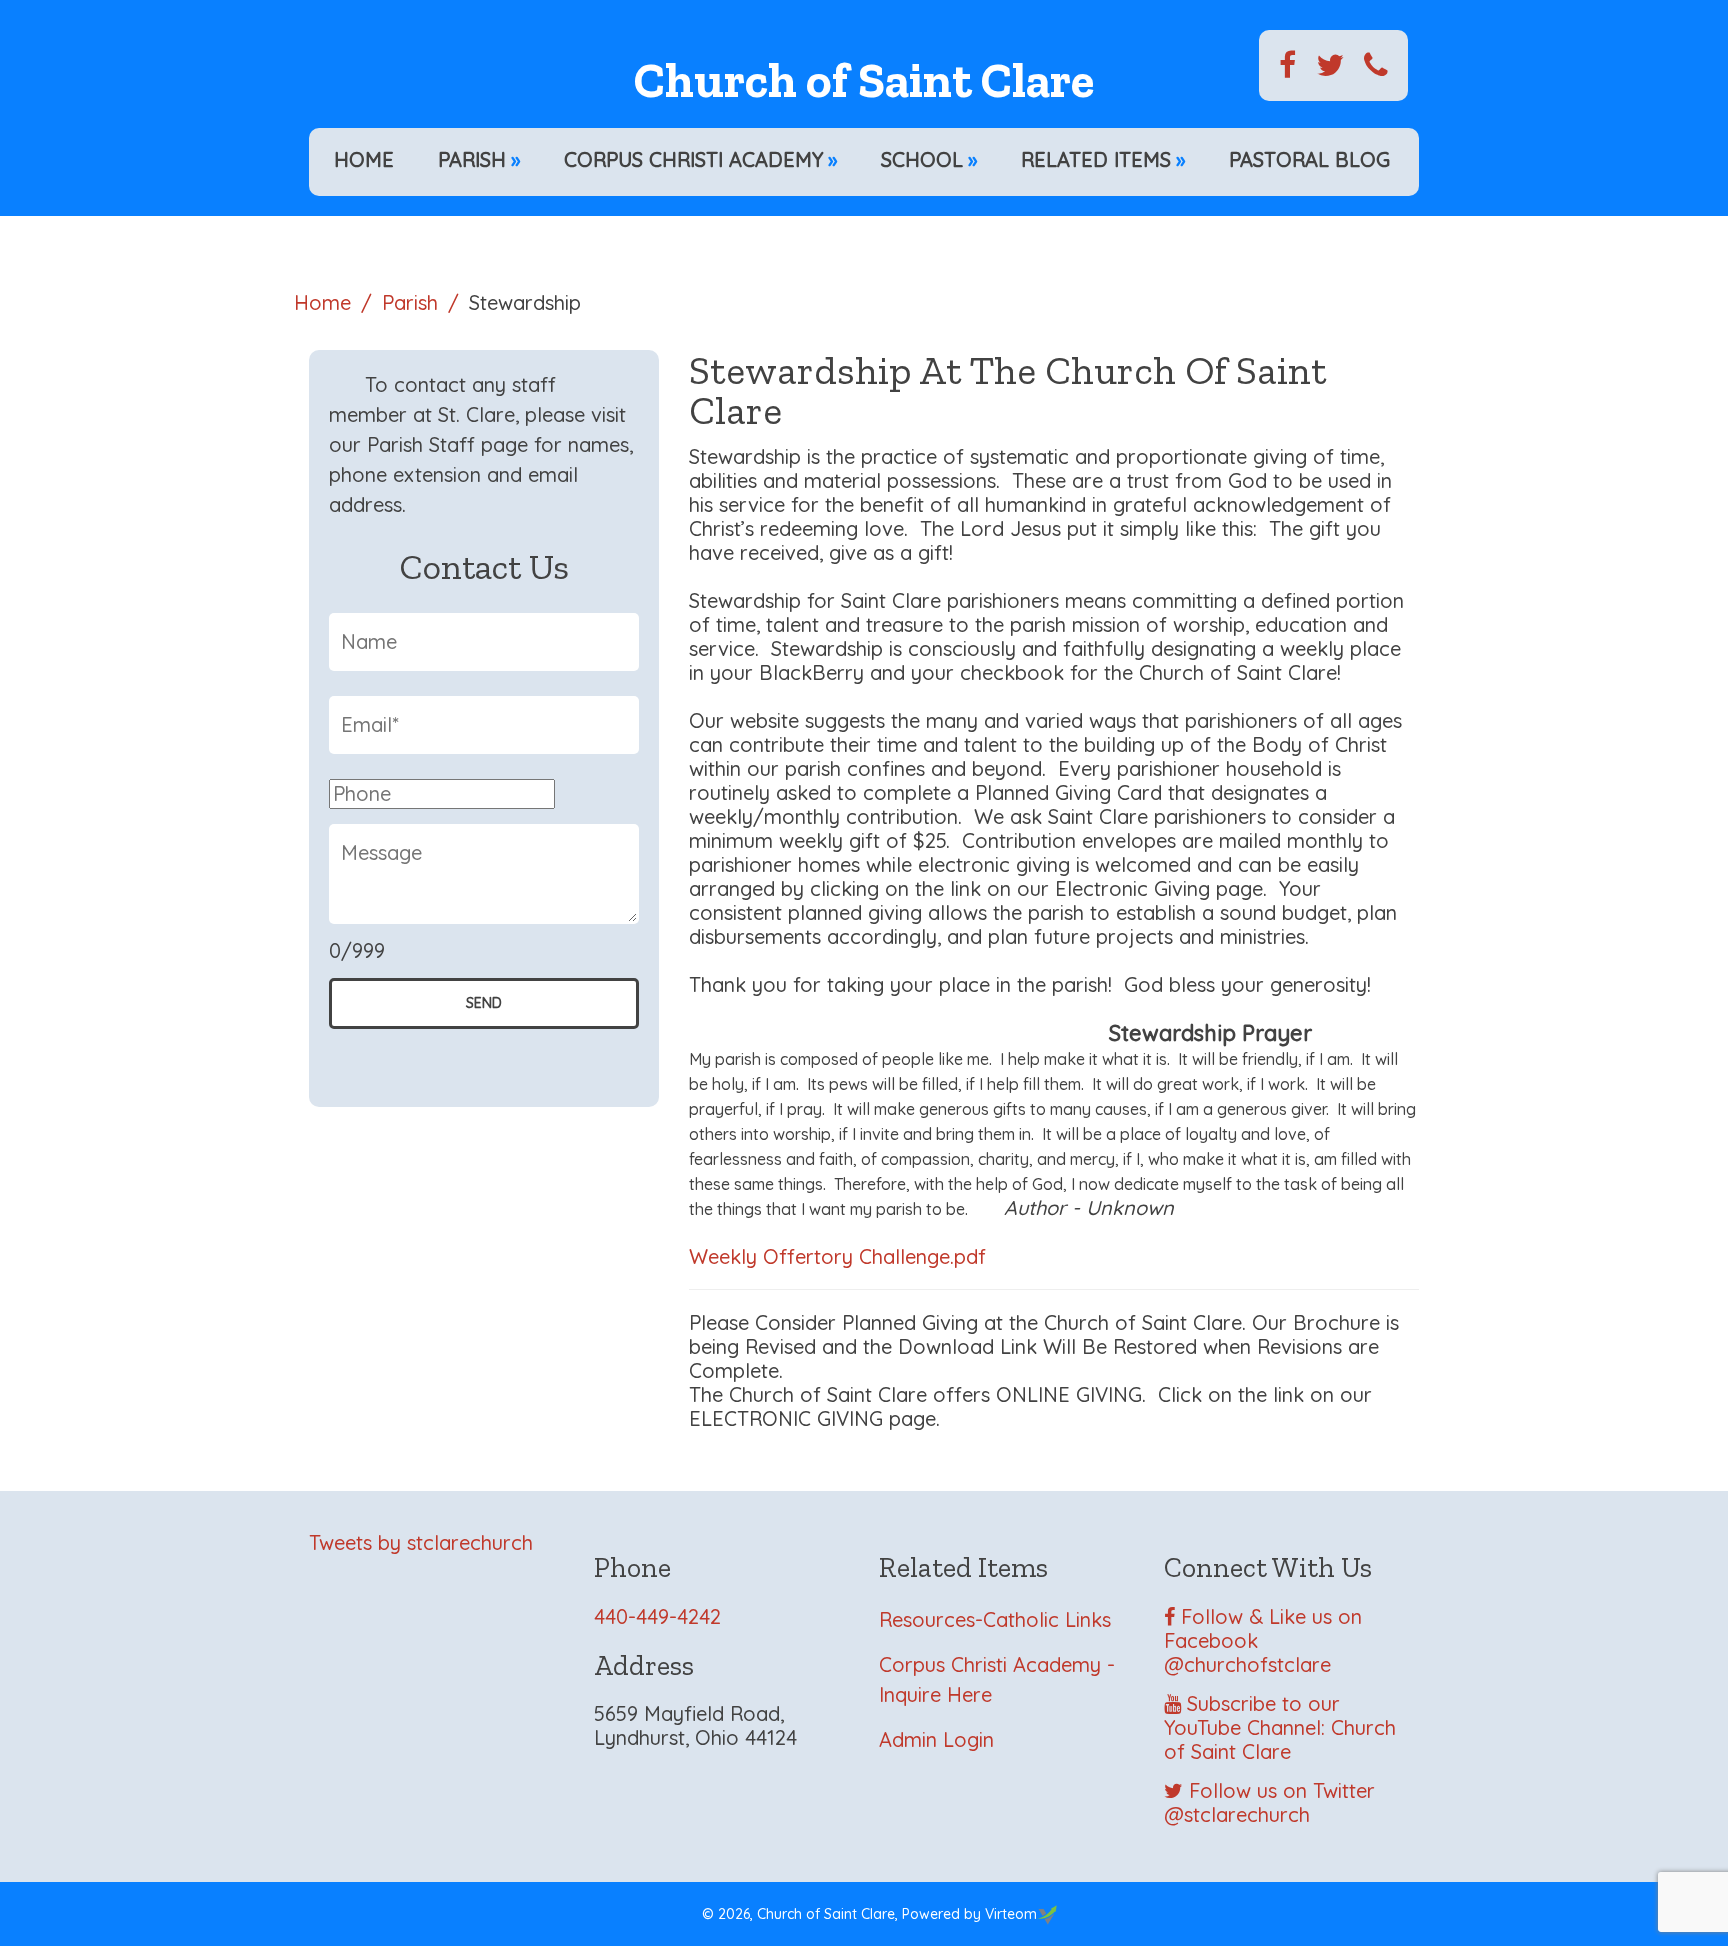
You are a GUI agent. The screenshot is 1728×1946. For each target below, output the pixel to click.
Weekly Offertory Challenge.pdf (837, 1256)
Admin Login (936, 1739)
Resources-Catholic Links (995, 1619)
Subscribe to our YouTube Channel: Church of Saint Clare (1280, 1727)
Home (364, 159)
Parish (479, 159)
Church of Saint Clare (864, 80)
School (929, 159)
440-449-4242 (657, 1616)
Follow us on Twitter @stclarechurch (1269, 1802)
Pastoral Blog (1309, 159)
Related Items (1103, 159)
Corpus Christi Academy (700, 159)
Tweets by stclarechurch (421, 1542)
